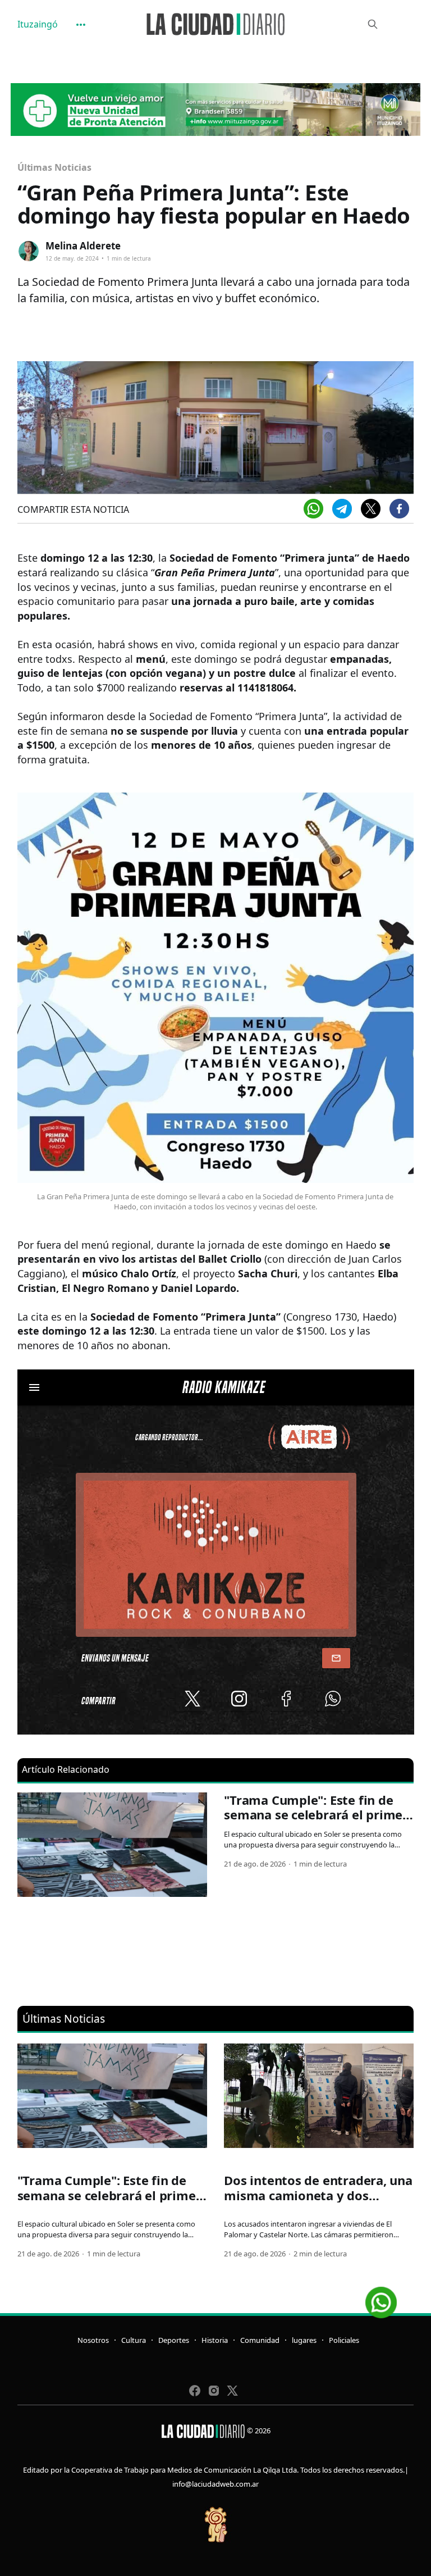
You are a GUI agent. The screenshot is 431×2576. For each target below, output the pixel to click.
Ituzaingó (38, 24)
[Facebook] (399, 509)
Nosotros (93, 2340)
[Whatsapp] (313, 509)
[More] (81, 25)
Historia (215, 2340)
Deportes (174, 2340)
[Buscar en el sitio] (373, 24)
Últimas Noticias (54, 167)
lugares (304, 2340)
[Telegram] (342, 509)
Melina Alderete (83, 246)
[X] (371, 509)
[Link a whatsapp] (381, 2298)
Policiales (344, 2340)
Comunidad (260, 2340)
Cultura (134, 2340)
